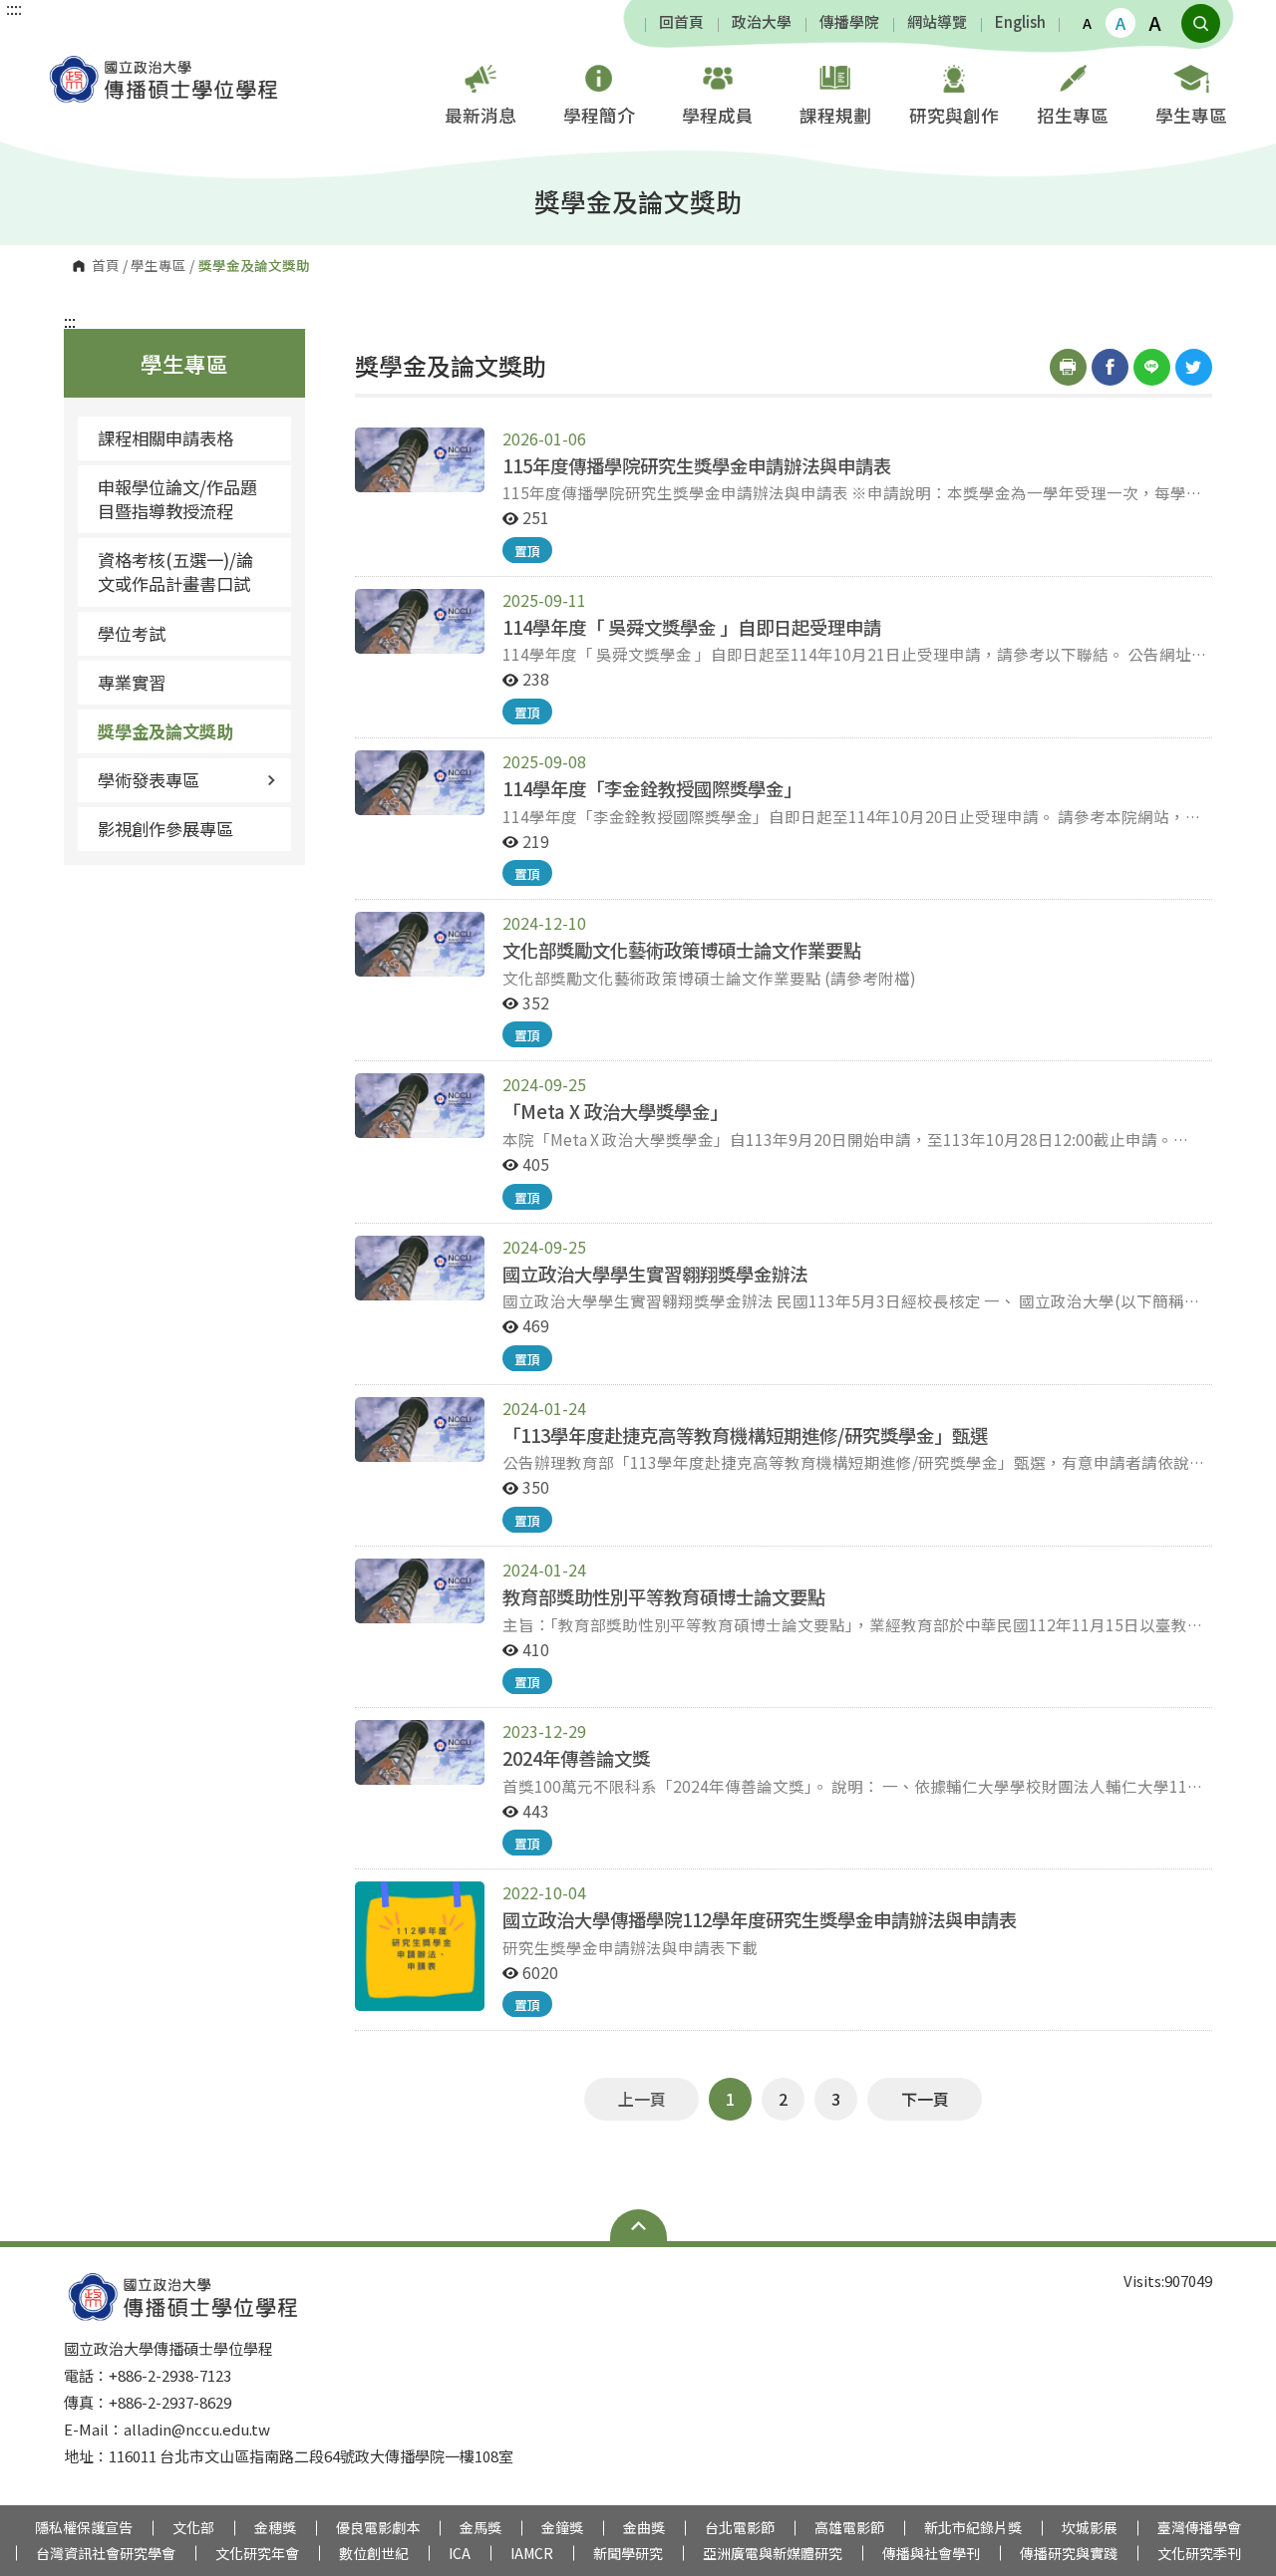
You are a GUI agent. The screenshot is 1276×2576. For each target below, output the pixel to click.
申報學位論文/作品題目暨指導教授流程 (177, 499)
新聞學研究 (628, 2553)
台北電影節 (740, 2527)
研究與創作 (954, 115)
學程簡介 (599, 115)
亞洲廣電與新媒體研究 (773, 2553)
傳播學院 (849, 22)
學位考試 (132, 633)
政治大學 (762, 22)
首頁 (106, 266)
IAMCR (532, 2553)
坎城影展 (1090, 2527)
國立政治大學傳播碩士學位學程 (65, 64)
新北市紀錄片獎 (973, 2527)
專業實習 (132, 682)
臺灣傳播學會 (1199, 2527)
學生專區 (1191, 115)
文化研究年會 (257, 2553)
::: (70, 321)
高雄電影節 (849, 2527)
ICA (460, 2553)
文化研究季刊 (1199, 2553)
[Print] (1068, 367)
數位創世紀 (374, 2553)
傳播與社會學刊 (931, 2553)
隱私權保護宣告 (84, 2527)
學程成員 (718, 115)
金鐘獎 (562, 2527)
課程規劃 (835, 115)
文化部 (193, 2527)
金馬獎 (480, 2527)
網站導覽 (937, 22)
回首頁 (681, 22)
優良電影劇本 (378, 2527)
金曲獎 (644, 2527)
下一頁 (925, 2099)
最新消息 (480, 115)
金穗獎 (275, 2527)
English (1020, 22)
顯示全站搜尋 (1201, 23)
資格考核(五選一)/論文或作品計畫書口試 (175, 572)
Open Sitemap (638, 2225)
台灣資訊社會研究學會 (106, 2553)
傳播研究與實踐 (1069, 2553)
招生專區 (1073, 115)
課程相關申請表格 (165, 438)
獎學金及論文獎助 (165, 731)
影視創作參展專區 (165, 829)
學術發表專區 (149, 780)
